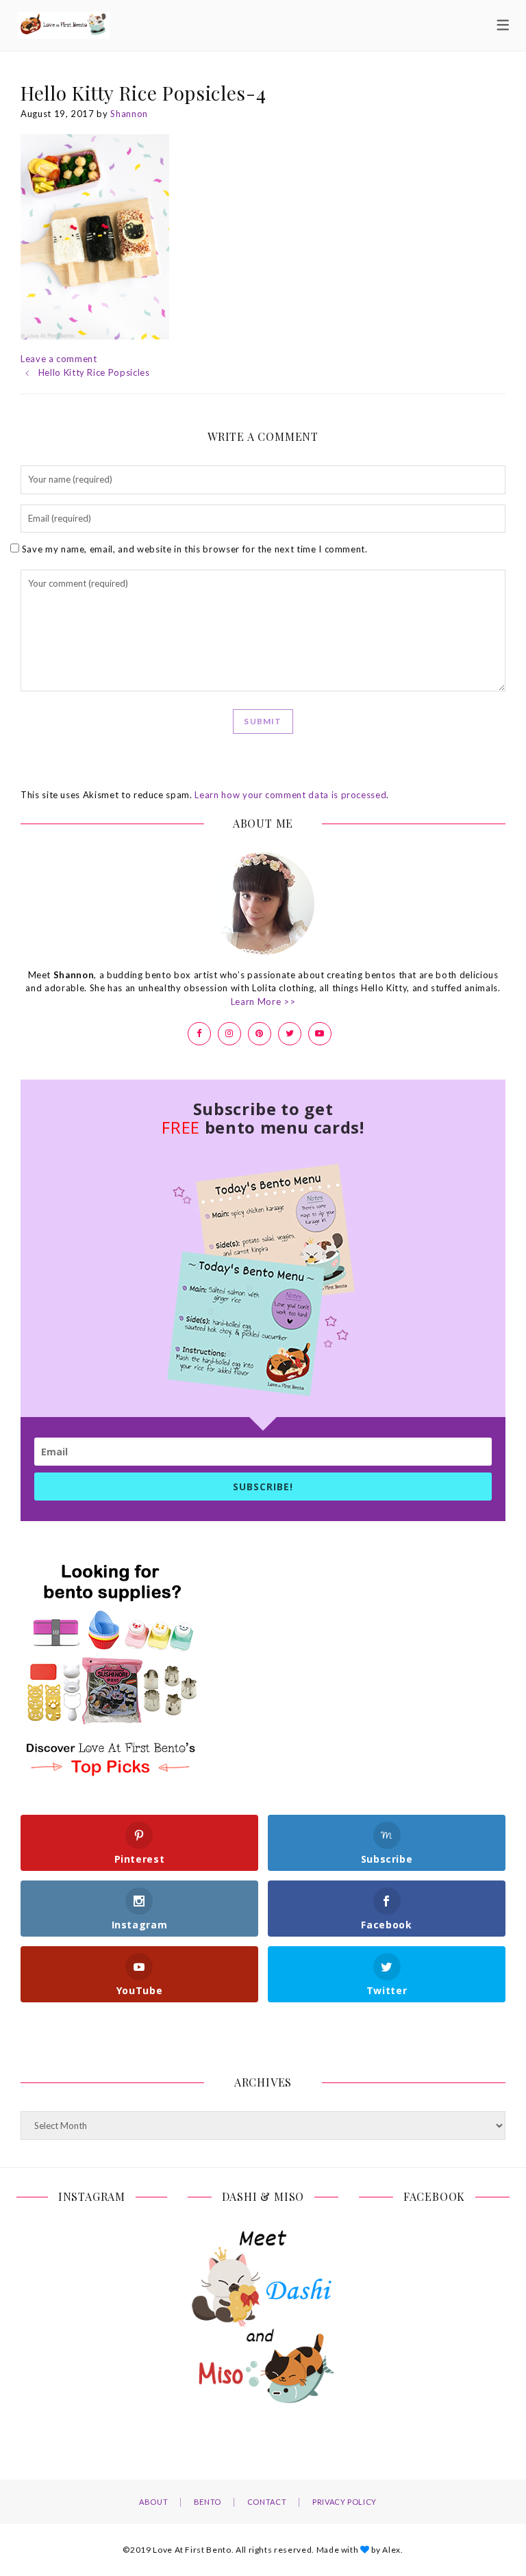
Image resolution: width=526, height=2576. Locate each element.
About (153, 2502)
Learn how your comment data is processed (290, 795)
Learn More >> (263, 1002)
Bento (208, 2502)
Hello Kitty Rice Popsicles (94, 372)
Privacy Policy (345, 2502)
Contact (267, 2502)
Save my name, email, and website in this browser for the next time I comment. (195, 549)
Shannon (129, 114)
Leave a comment (59, 359)
